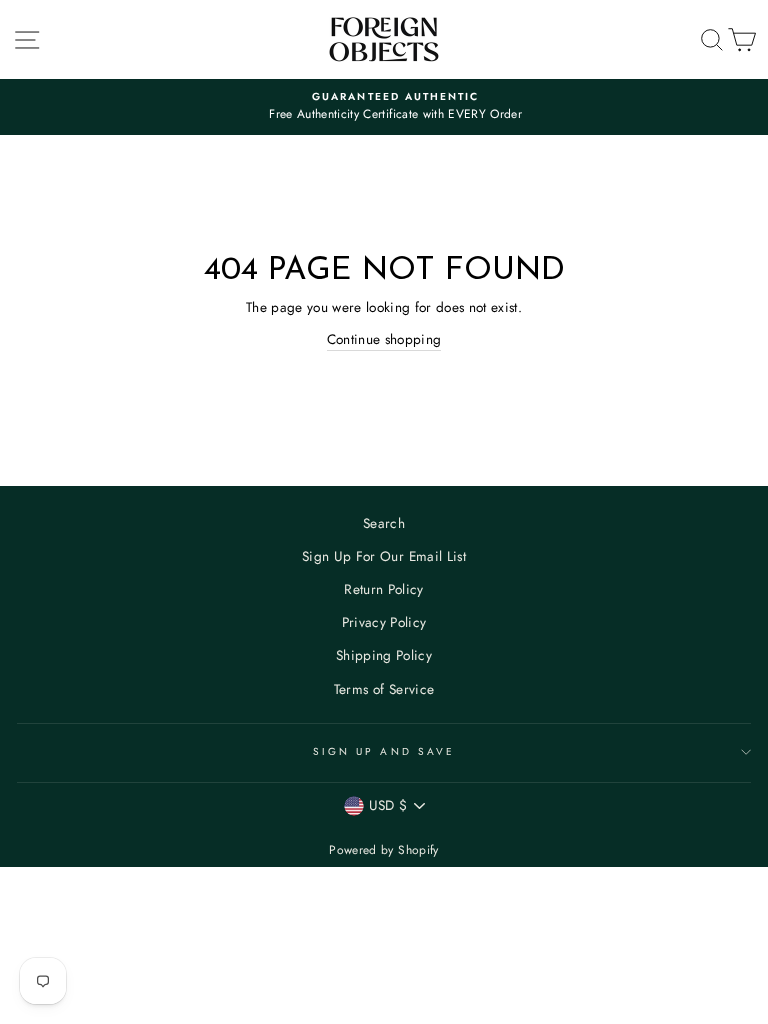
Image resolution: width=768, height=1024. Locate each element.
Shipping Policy (384, 655)
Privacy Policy (384, 622)
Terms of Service (384, 689)
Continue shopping (384, 339)
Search (384, 523)
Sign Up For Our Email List (384, 556)
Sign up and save (384, 751)
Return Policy (383, 589)
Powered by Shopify (383, 850)
